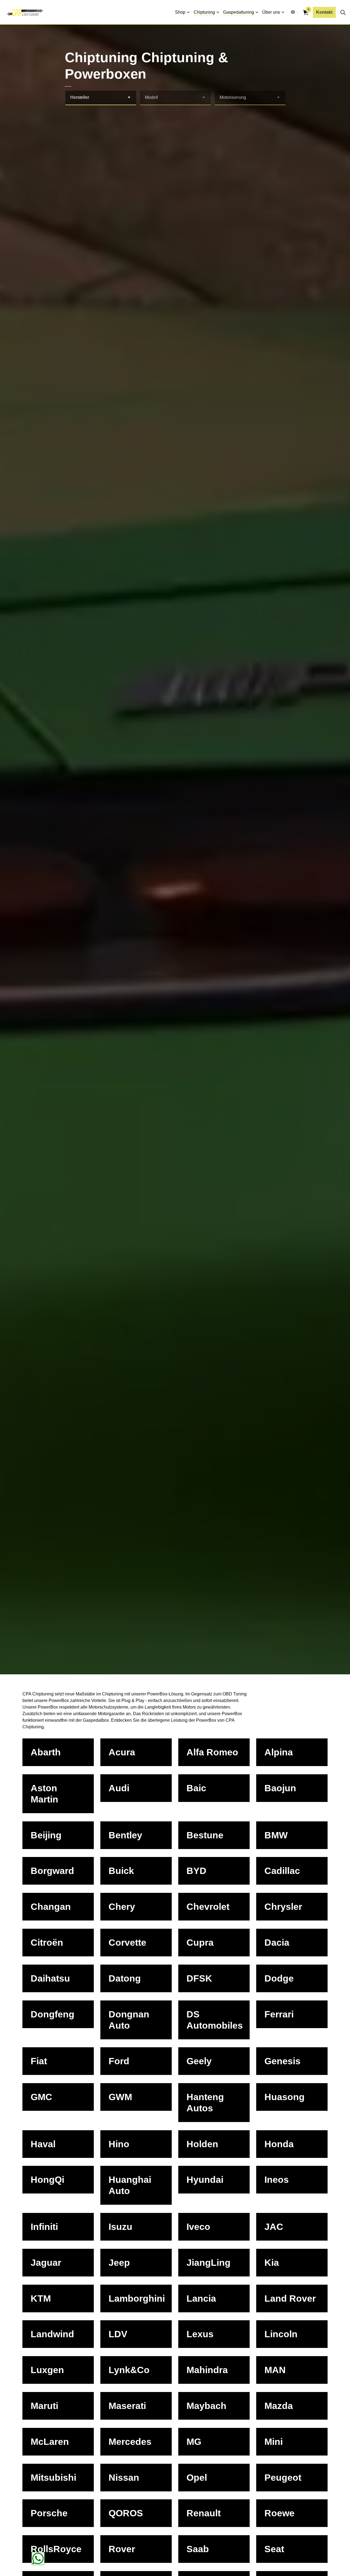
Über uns (271, 12)
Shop (180, 12)
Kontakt (324, 12)
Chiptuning (204, 12)
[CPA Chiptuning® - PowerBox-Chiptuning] (25, 12)
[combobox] (101, 98)
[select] (129, 98)
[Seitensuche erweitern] (343, 12)
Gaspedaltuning (239, 12)
